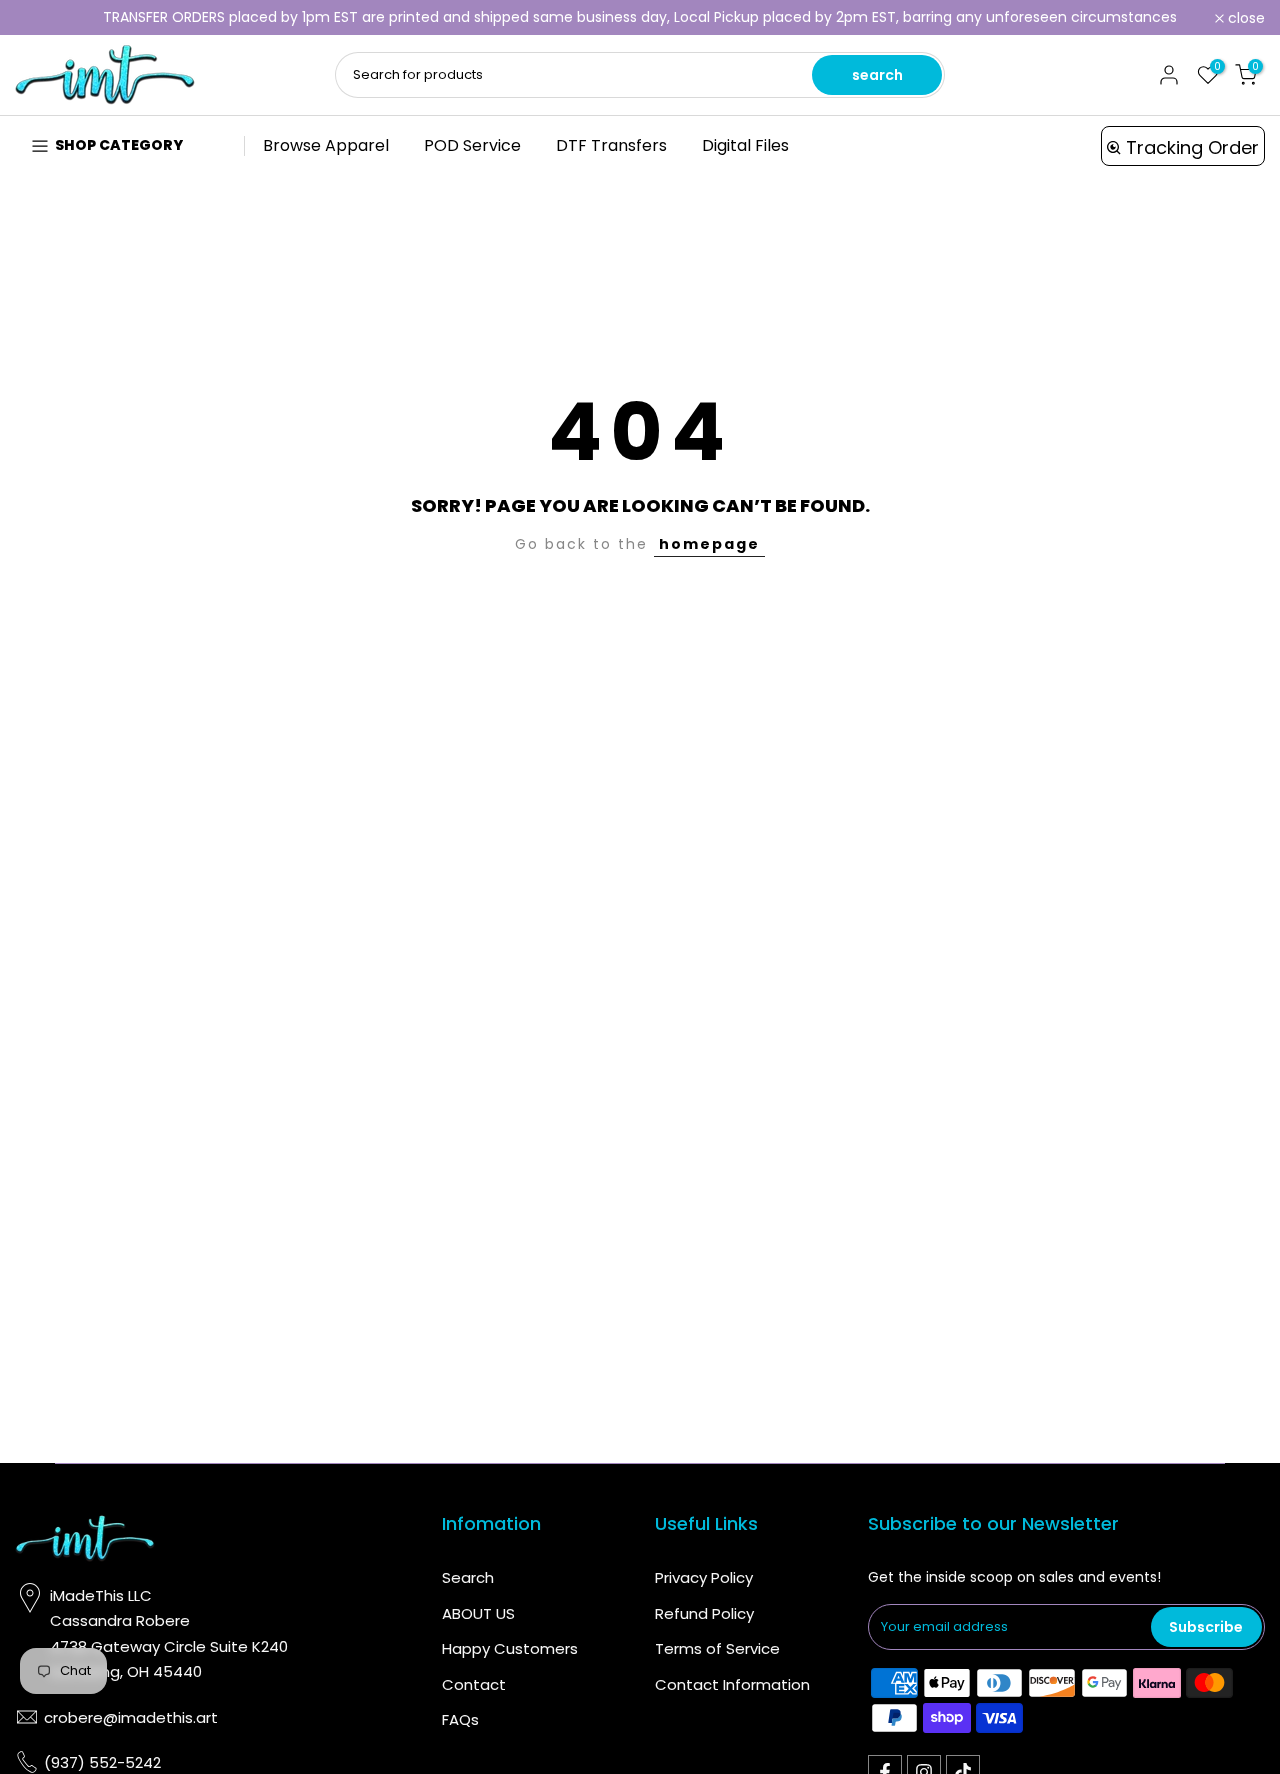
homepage (709, 544)
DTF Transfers (611, 145)
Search (468, 1577)
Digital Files (745, 145)
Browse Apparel (326, 145)
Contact (474, 1684)
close (44, 18)
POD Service (472, 145)
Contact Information (732, 1684)
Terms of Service (717, 1648)
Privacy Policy (704, 1577)
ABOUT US (478, 1613)
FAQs (460, 1719)
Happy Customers (510, 1648)
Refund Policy (704, 1613)
